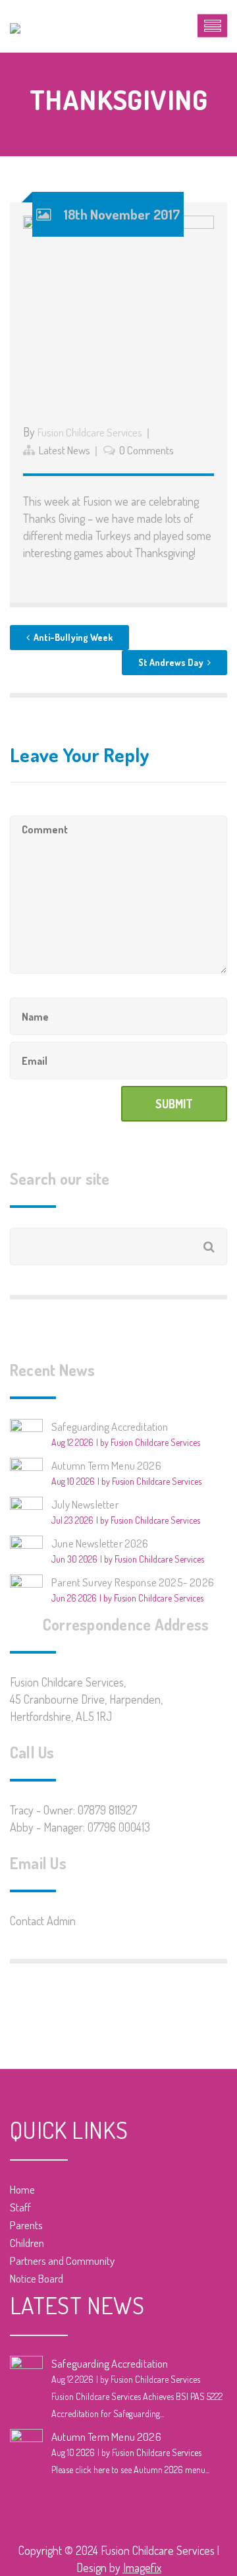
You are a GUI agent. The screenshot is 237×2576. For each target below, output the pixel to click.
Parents (26, 2225)
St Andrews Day (171, 662)
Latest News (65, 450)
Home (22, 2189)
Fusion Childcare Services (90, 432)
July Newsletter (85, 1504)
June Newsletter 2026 (100, 1543)
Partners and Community (62, 2261)
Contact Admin (43, 1921)
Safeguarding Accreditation (110, 1426)
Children (27, 2243)
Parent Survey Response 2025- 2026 (133, 1582)
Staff (20, 2207)
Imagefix (142, 2567)
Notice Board (37, 2278)
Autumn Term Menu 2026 (106, 1465)
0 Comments (146, 450)
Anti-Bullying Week (73, 637)
